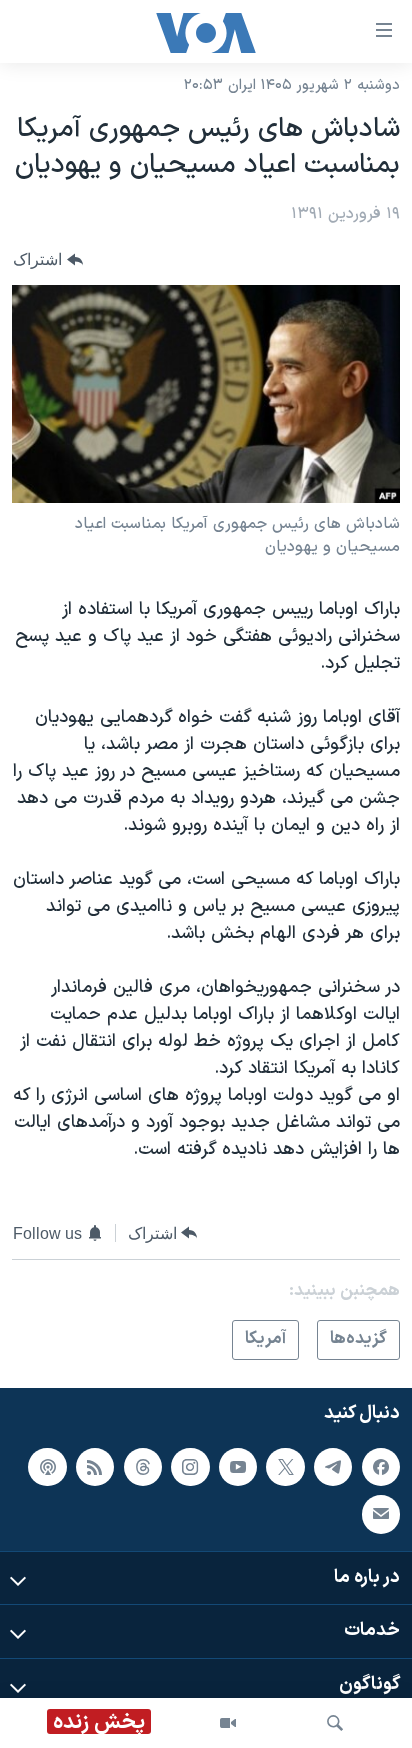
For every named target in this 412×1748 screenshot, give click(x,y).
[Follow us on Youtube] (238, 1466)
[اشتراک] (381, 1514)
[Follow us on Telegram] (333, 1466)
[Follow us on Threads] (143, 1466)
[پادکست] (47, 1466)
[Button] (48, 259)
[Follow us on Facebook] (381, 1466)
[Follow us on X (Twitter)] (285, 1466)
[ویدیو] (228, 1723)
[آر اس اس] (95, 1466)
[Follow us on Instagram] (190, 1466)
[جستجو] (335, 1723)
